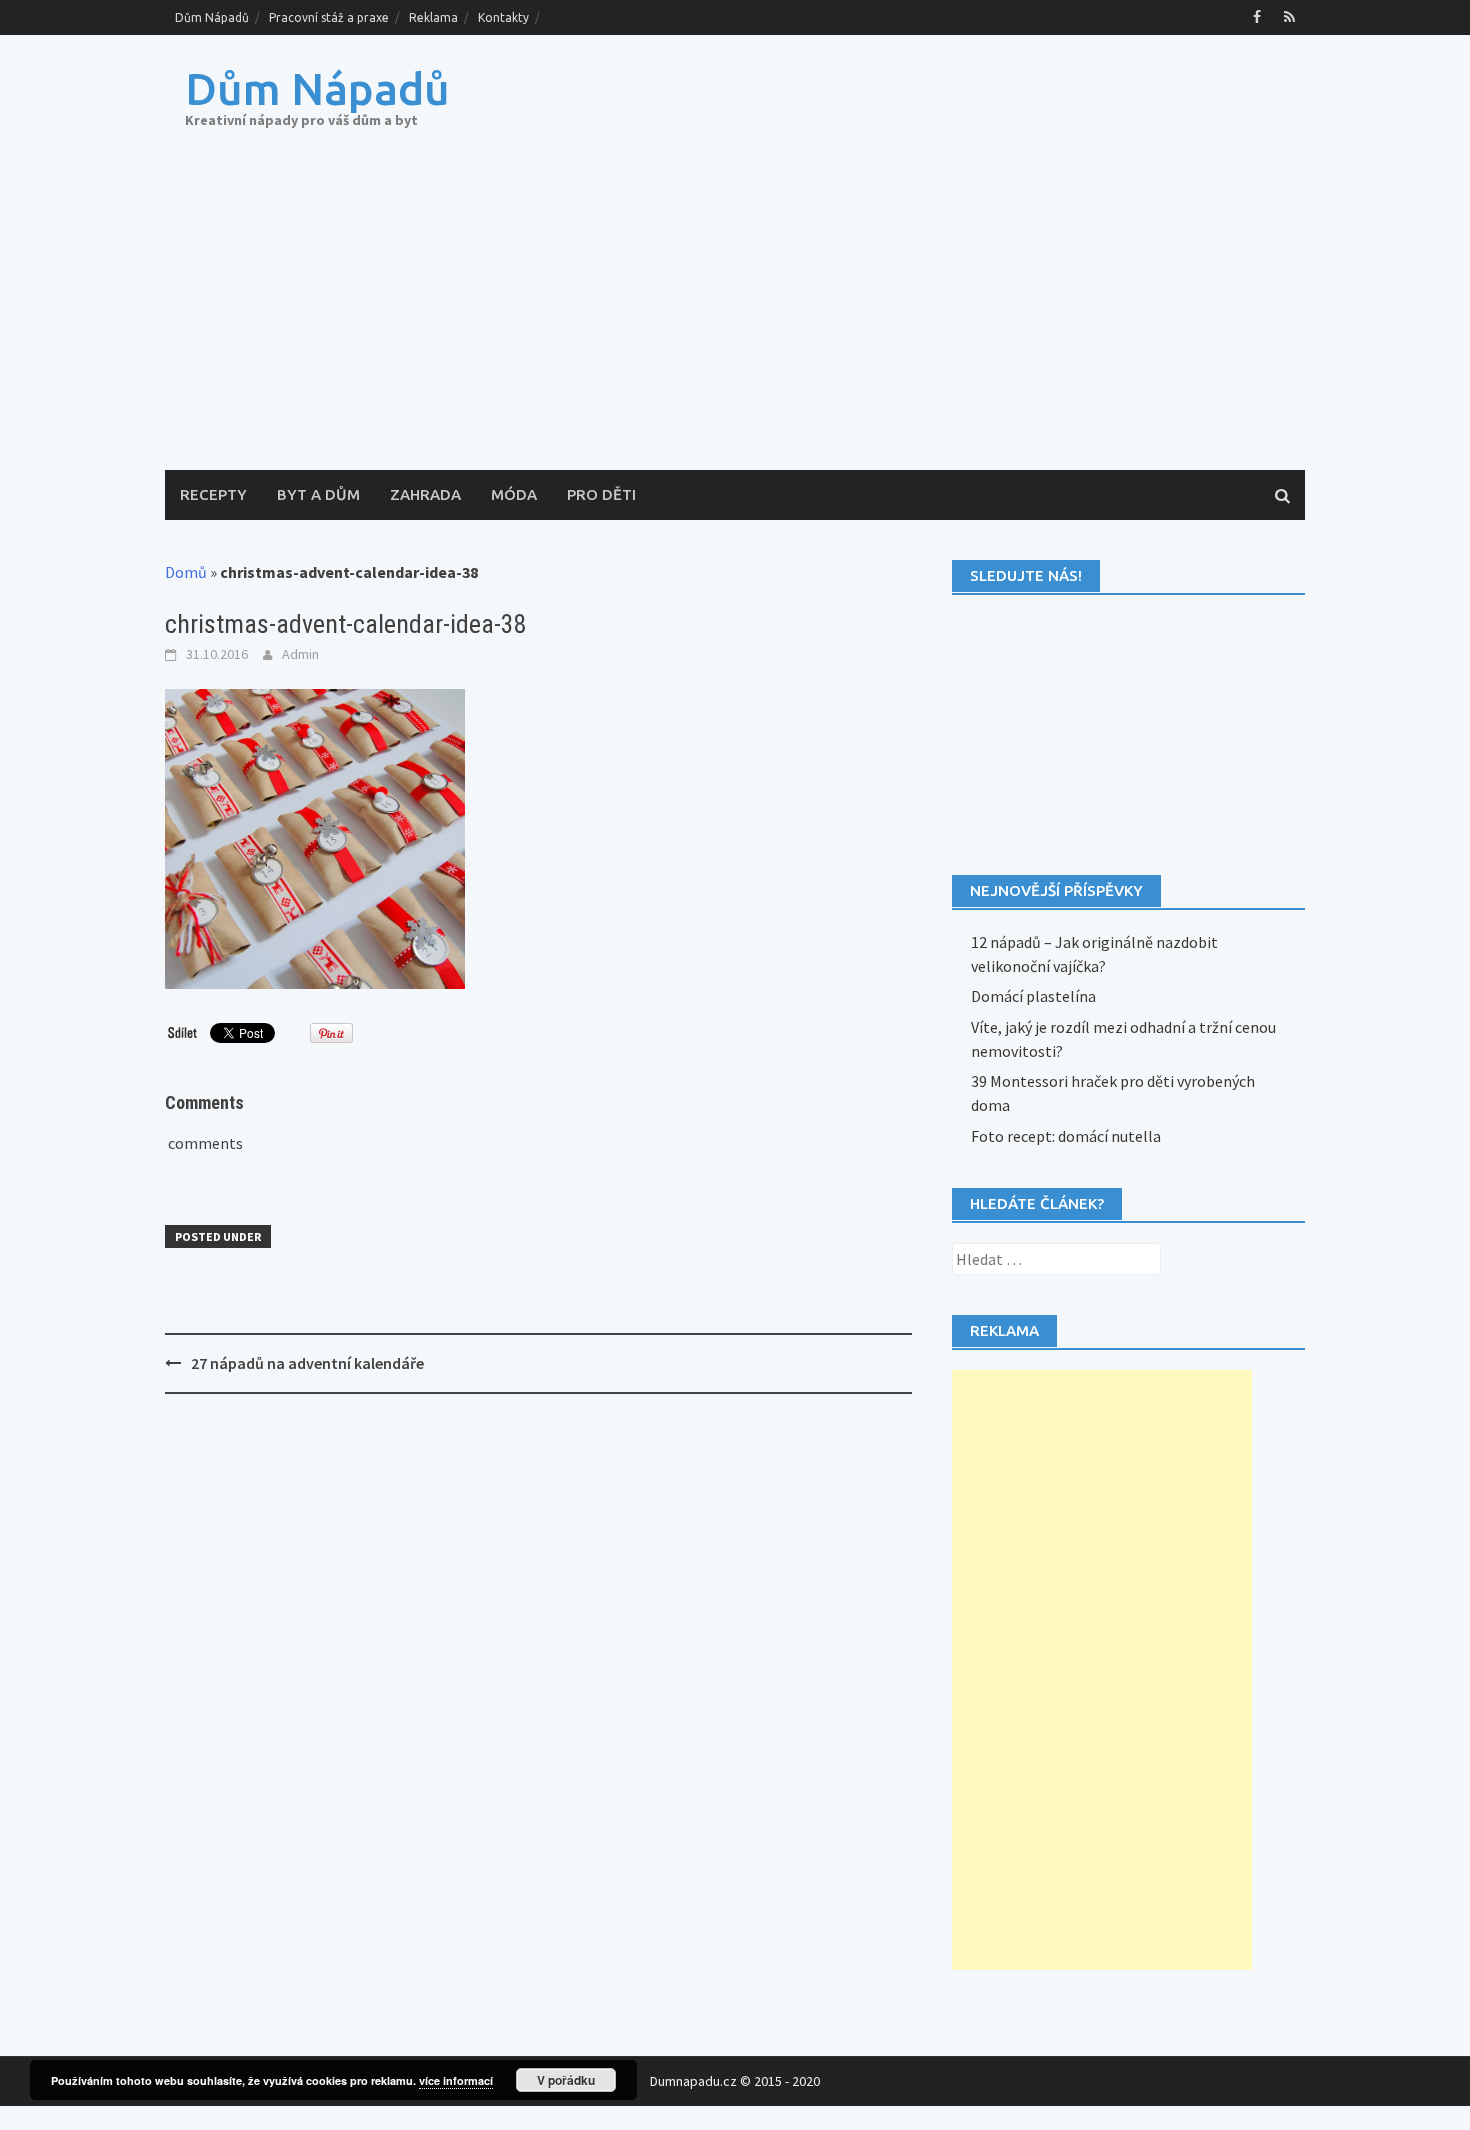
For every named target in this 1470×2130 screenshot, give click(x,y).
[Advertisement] (735, 320)
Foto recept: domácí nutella (1066, 1136)
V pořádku (566, 2080)
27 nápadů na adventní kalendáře (307, 1363)
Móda (514, 494)
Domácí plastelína (1033, 996)
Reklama (433, 17)
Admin (300, 654)
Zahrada (425, 494)
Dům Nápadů (212, 17)
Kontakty (503, 17)
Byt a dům (318, 494)
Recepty (213, 494)
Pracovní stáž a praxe (329, 17)
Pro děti (601, 494)
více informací (456, 2080)
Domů (186, 572)
